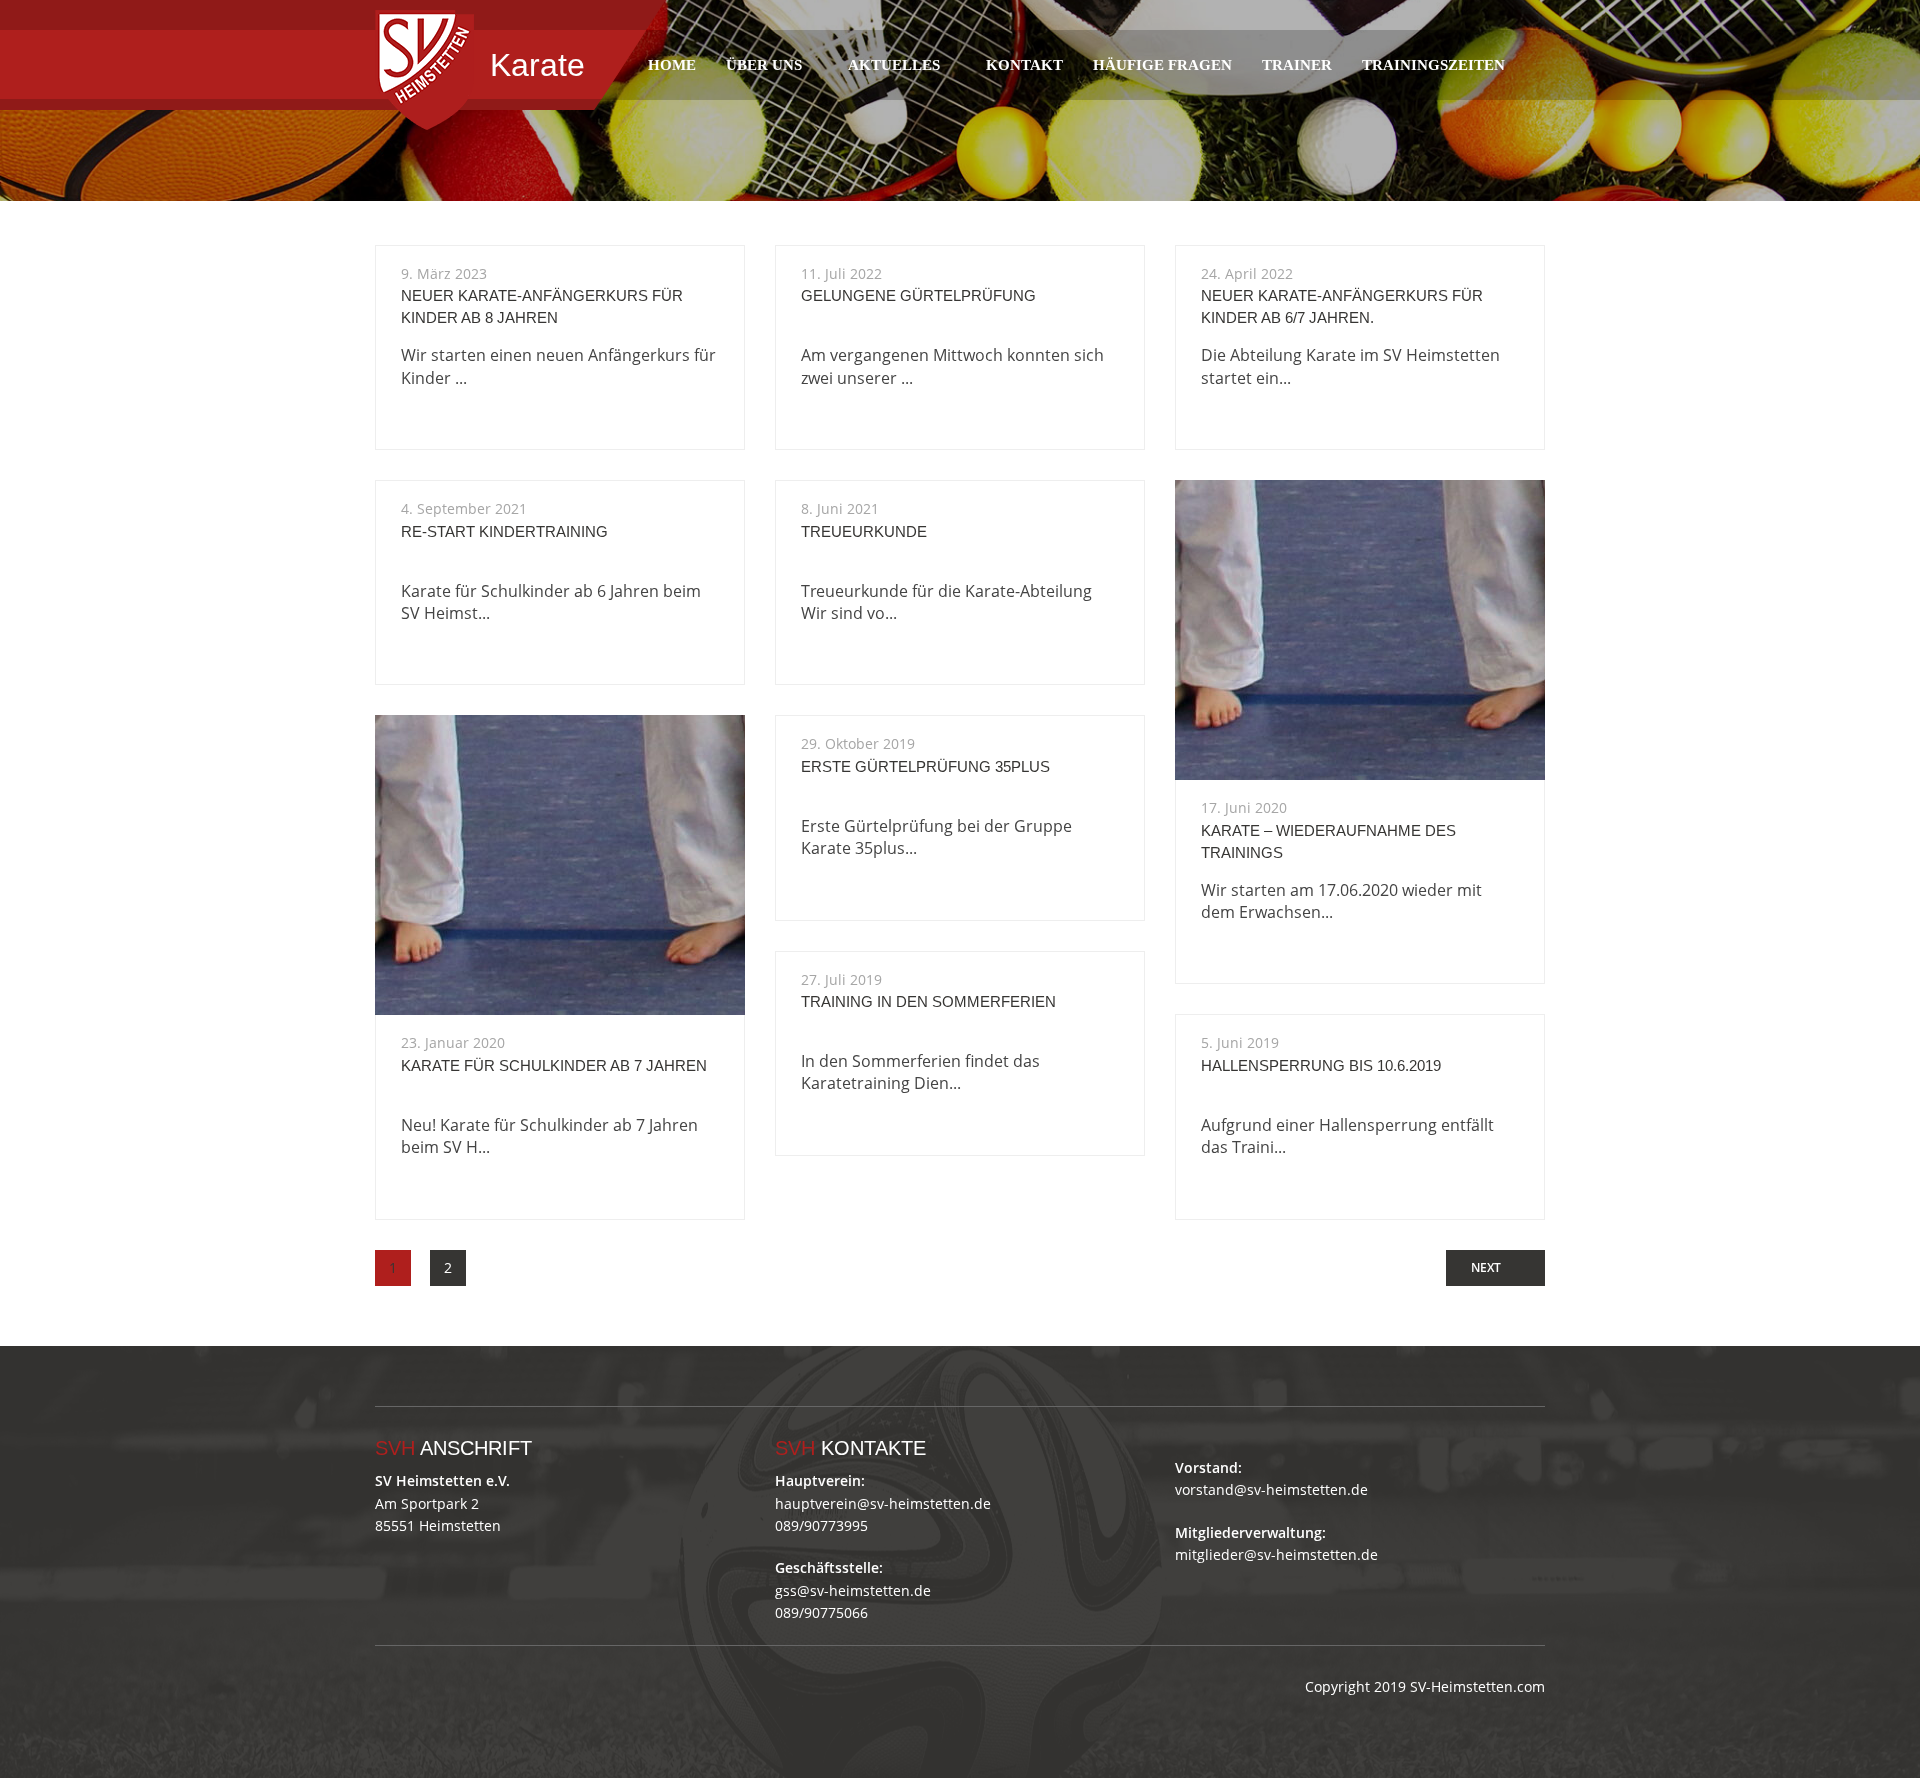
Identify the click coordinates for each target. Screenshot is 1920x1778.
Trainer (1297, 65)
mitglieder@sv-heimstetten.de (1276, 1554)
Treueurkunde (864, 531)
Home (672, 65)
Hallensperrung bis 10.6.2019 (1321, 1065)
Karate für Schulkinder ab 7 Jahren (554, 1065)
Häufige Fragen (1162, 65)
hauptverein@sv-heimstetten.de (883, 1503)
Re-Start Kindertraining (504, 531)
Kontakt (1024, 65)
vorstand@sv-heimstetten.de (1271, 1489)
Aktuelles (894, 65)
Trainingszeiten (1433, 65)
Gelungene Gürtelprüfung (918, 295)
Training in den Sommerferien (928, 1001)
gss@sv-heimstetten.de (853, 1590)
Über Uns (764, 65)
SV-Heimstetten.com (1477, 1686)
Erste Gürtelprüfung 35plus (925, 766)
